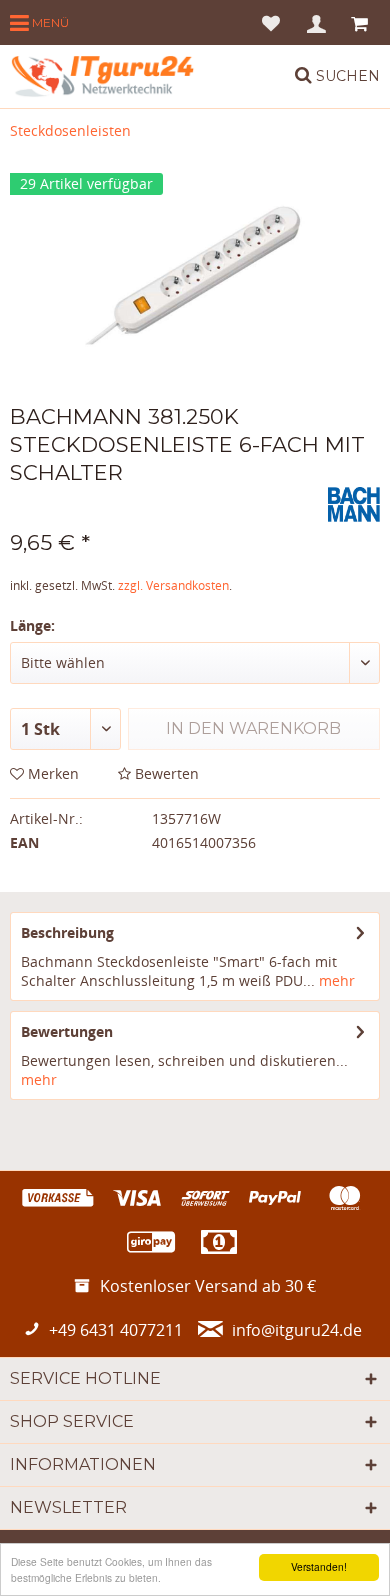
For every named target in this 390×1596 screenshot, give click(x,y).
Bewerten (165, 773)
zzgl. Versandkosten (173, 585)
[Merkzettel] (271, 22)
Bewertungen (67, 1031)
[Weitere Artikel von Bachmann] (354, 504)
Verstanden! (319, 1566)
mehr (335, 980)
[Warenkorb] (361, 22)
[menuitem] (39, 22)
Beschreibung (67, 932)
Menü (49, 22)
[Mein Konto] (317, 22)
